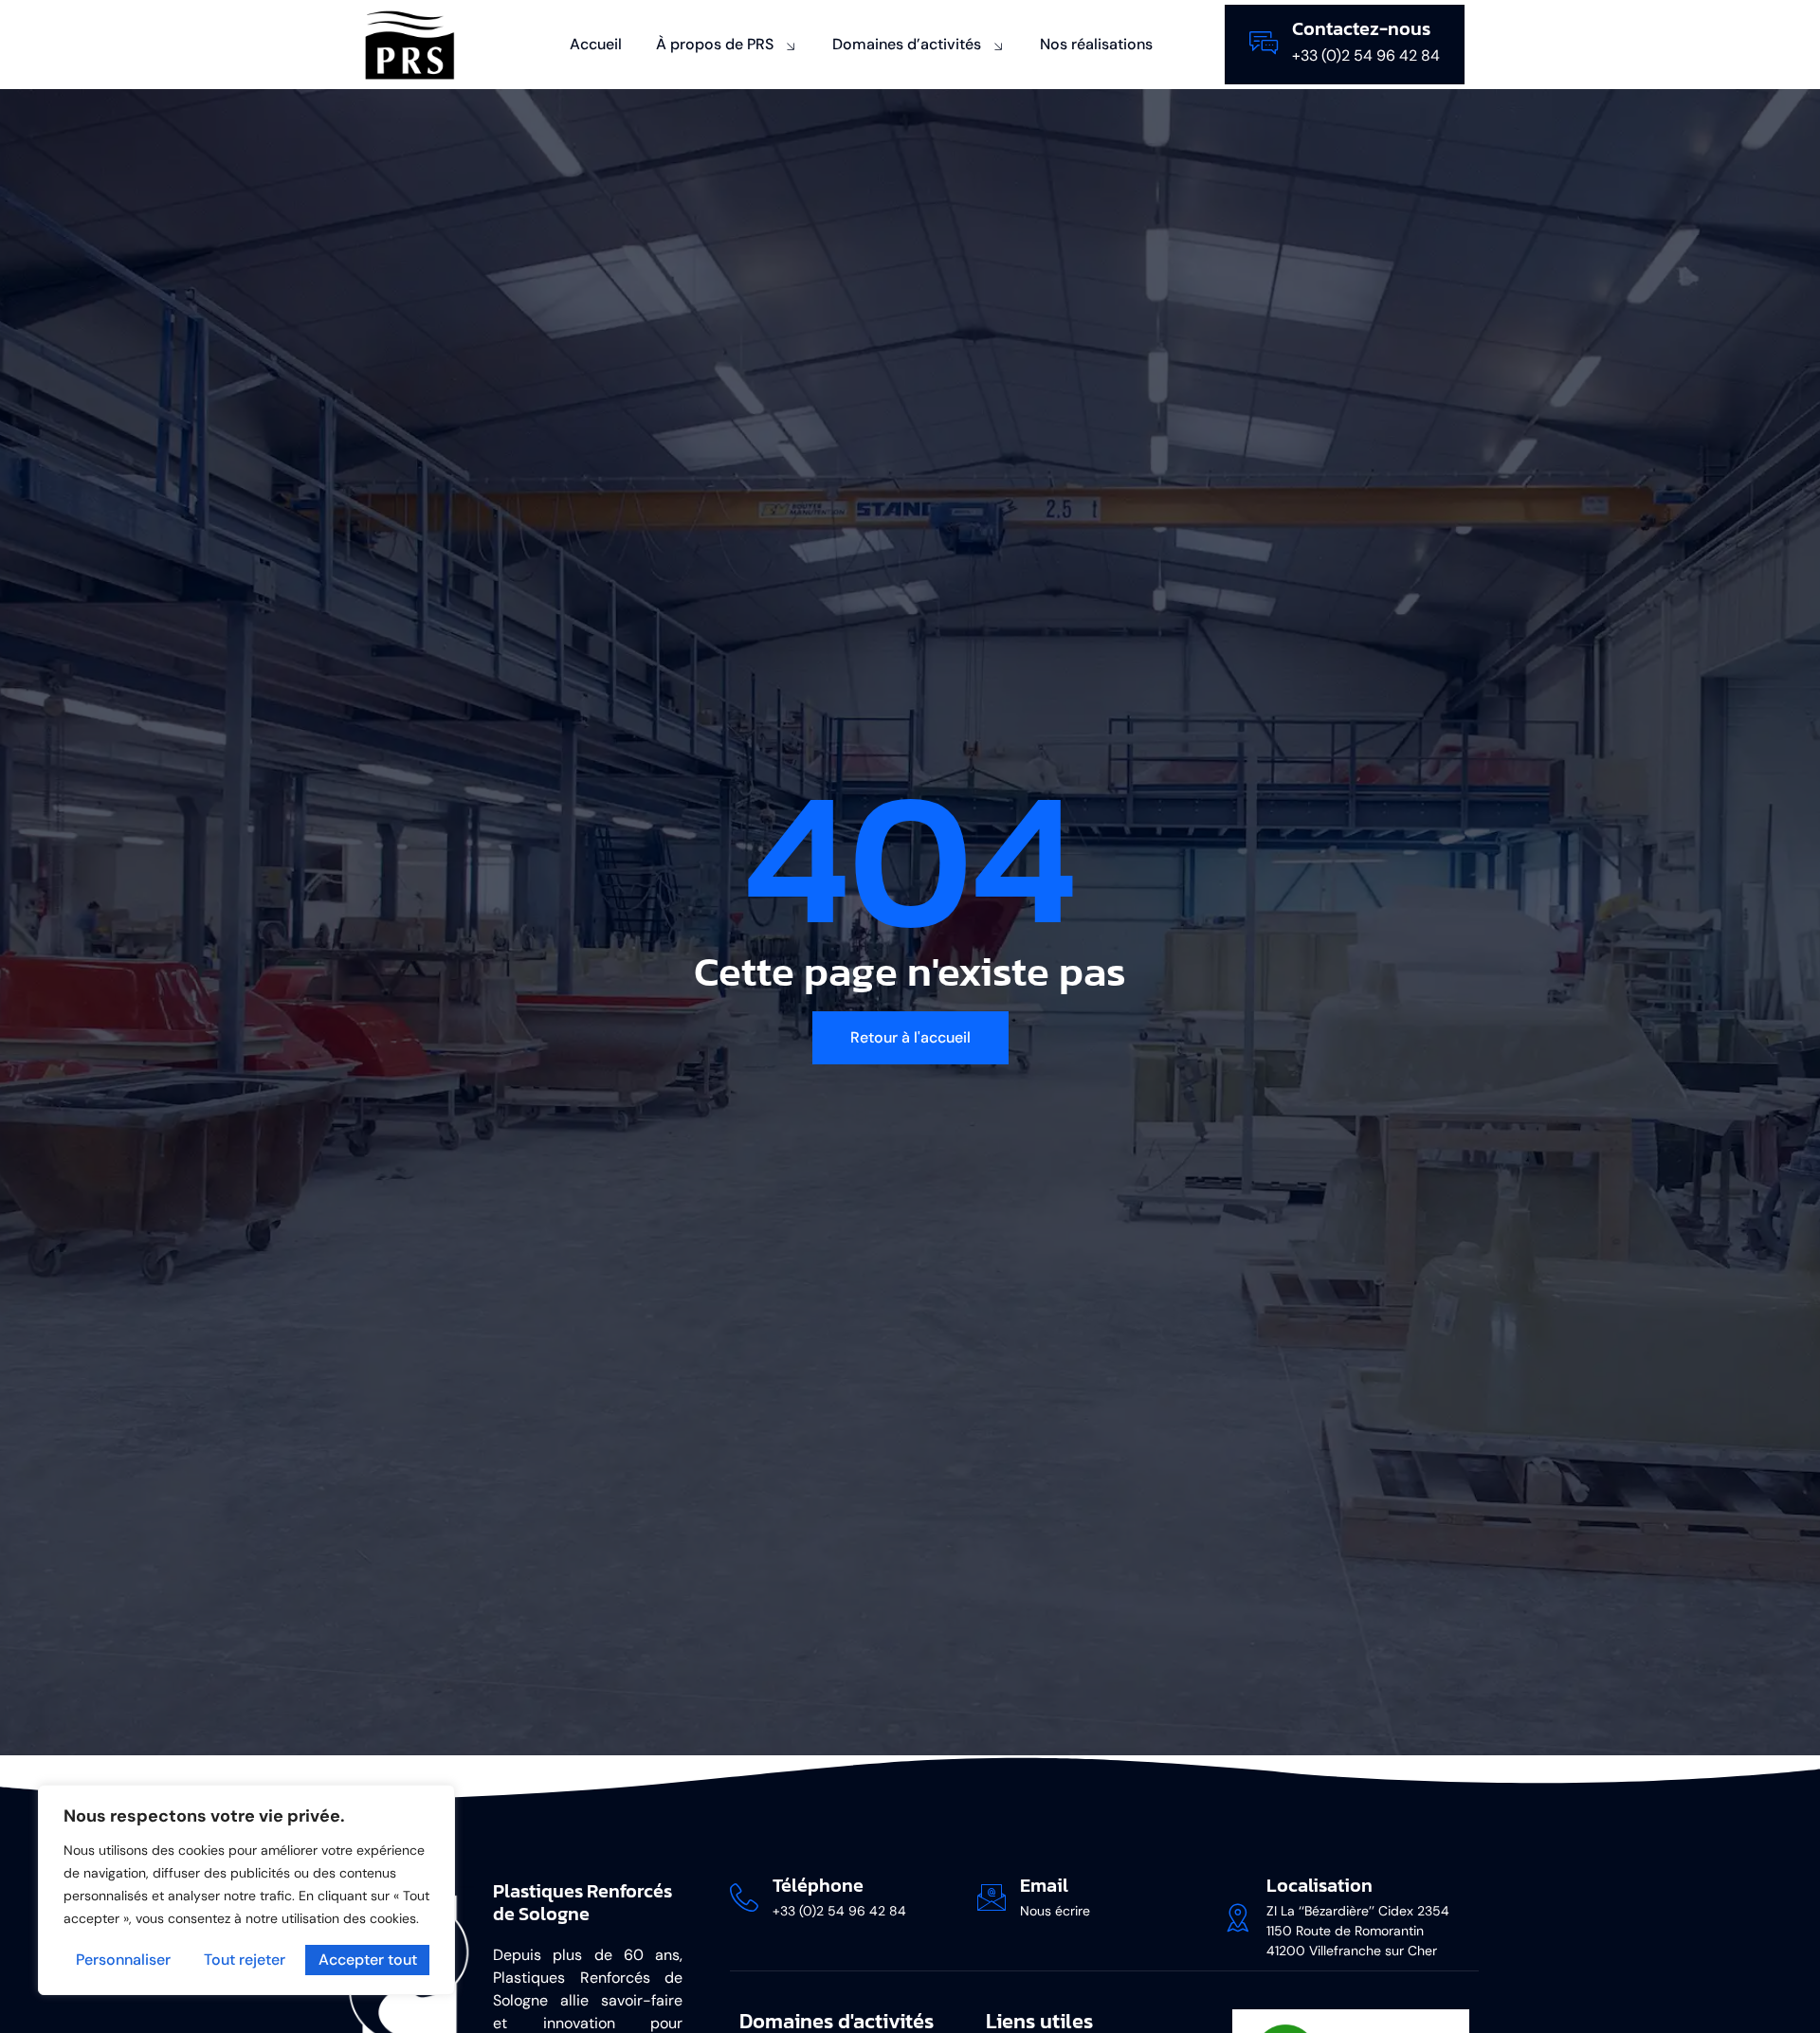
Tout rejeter (245, 1960)
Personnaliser (123, 1960)
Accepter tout (368, 1960)
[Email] (992, 1897)
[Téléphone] (744, 1897)
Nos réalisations (1096, 44)
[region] (246, 1890)
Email (1044, 1885)
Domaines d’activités (907, 44)
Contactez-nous (1361, 28)
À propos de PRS (715, 44)
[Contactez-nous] (1264, 43)
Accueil (596, 44)
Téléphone (818, 1885)
